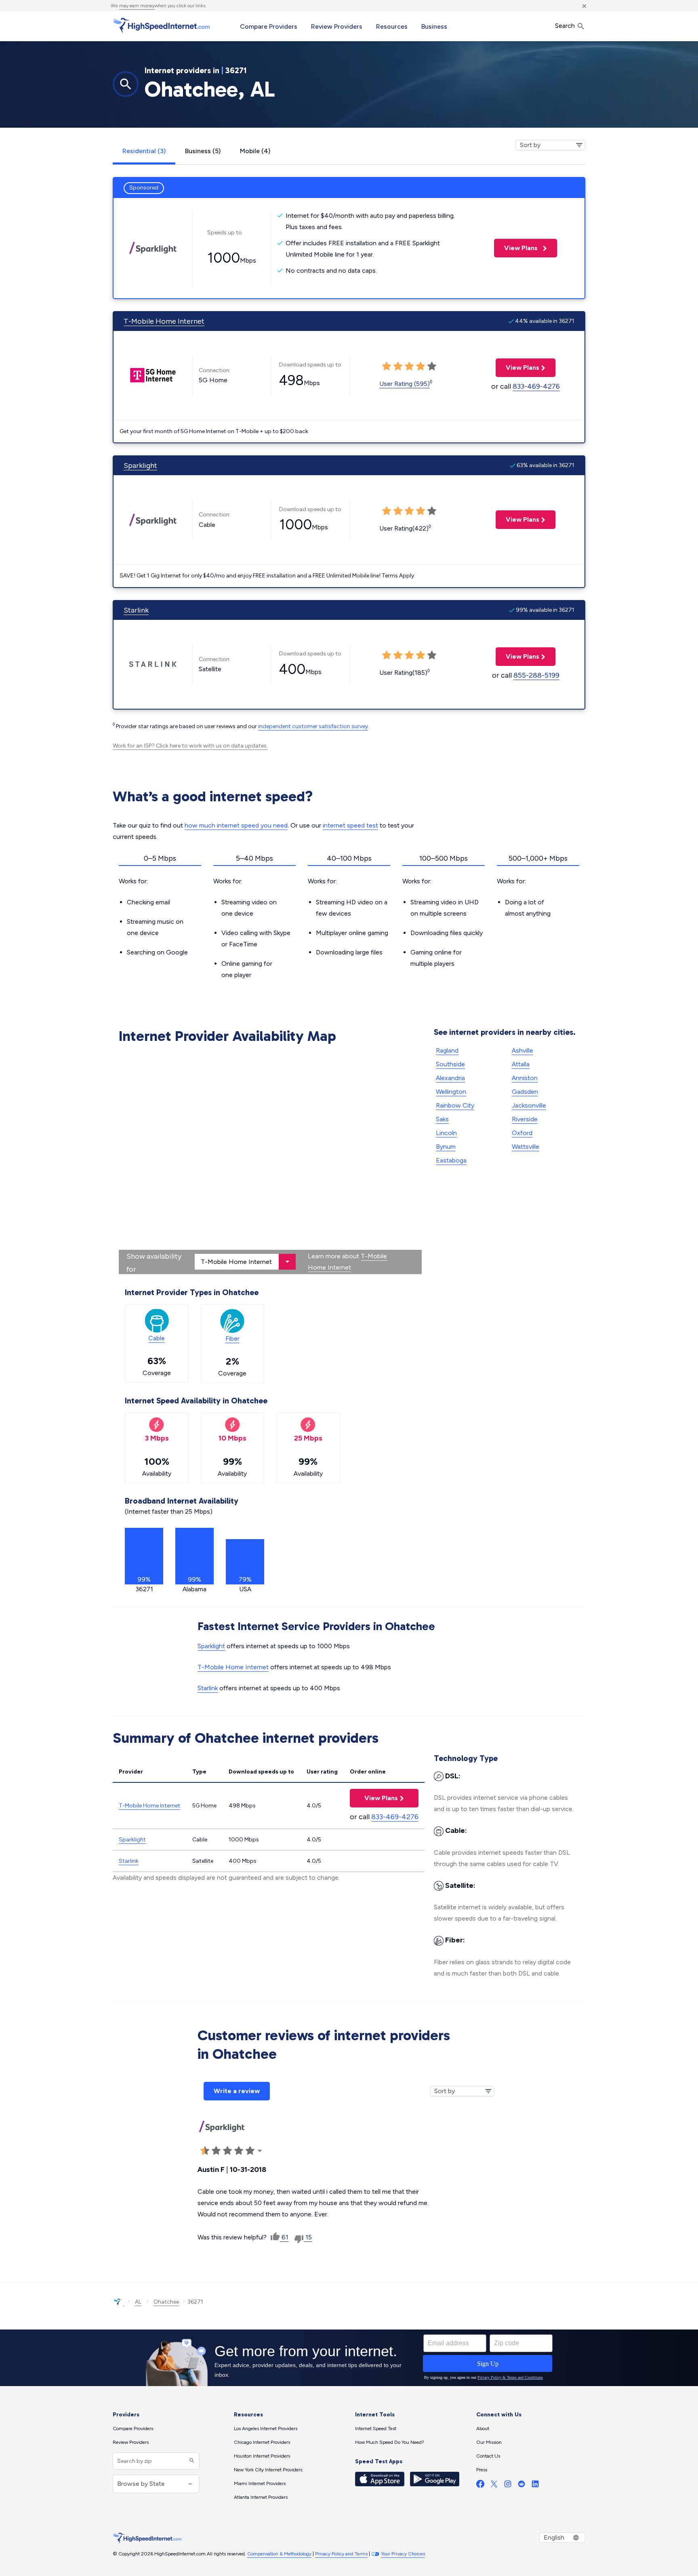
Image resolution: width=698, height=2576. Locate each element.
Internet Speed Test (376, 2429)
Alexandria (450, 1078)
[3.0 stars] (227, 2151)
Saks (442, 1119)
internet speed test (350, 825)
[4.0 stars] (239, 2151)
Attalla (521, 1064)
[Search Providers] (191, 2461)
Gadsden (525, 1092)
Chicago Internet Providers (262, 2442)
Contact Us (488, 2456)
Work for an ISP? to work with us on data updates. (190, 746)
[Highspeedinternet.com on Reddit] (521, 2486)
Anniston (525, 1078)
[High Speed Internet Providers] (161, 25)
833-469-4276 (536, 386)
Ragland (447, 1050)
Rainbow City (455, 1105)
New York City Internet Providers (268, 2470)
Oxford (522, 1133)
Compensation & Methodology (279, 2554)
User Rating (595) (405, 384)
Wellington (451, 1092)
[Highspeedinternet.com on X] (494, 2486)
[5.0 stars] (250, 2151)
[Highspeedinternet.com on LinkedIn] (535, 2486)
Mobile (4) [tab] (255, 151)
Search (566, 26)
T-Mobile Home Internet (164, 321)
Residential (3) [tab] (144, 151)
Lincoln (446, 1133)
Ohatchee (166, 2302)
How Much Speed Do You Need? (390, 2442)
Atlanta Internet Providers (261, 2497)
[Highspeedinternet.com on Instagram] (508, 2486)
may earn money (137, 6)
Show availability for (154, 1263)
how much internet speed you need (236, 825)
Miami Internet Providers (260, 2483)
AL (138, 2302)
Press (482, 2470)
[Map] (270, 1161)
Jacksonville (529, 1105)
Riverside (525, 1119)
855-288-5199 (536, 675)
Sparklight (140, 465)
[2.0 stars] (216, 2151)
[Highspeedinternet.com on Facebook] (480, 2486)
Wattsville (526, 1147)
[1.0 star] (205, 2151)
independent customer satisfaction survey (313, 726)
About (483, 2429)
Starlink (136, 610)
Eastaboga (451, 1160)
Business (434, 26)
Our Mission (489, 2442)
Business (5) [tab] (203, 151)
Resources (392, 26)
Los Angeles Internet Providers (266, 2429)
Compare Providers (269, 26)
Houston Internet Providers (262, 2456)
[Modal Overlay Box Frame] (349, 2358)
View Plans (517, 248)
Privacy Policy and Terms (341, 2554)
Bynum (446, 1147)
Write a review (237, 2091)
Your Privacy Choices (403, 2554)
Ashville (522, 1050)
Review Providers (337, 26)
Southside (450, 1064)
